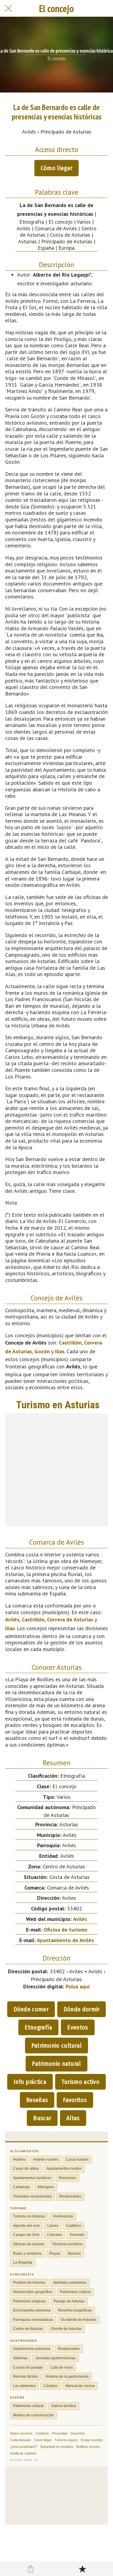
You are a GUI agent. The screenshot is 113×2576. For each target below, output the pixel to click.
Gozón (42, 1351)
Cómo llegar (56, 168)
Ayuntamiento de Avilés (65, 1940)
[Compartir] (31, 2569)
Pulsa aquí (78, 1986)
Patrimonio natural (56, 2064)
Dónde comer (31, 2009)
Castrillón (70, 1343)
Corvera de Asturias (70, 1619)
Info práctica (30, 2082)
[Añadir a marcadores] (82, 2569)
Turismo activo (80, 2082)
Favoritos (75, 2100)
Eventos (78, 2027)
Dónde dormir (82, 2009)
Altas (73, 2118)
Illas (60, 1351)
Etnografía (38, 2027)
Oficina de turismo (66, 1930)
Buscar (42, 2118)
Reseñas (37, 2100)
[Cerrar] (8, 8)
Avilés (12, 1619)
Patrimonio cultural (57, 2046)
